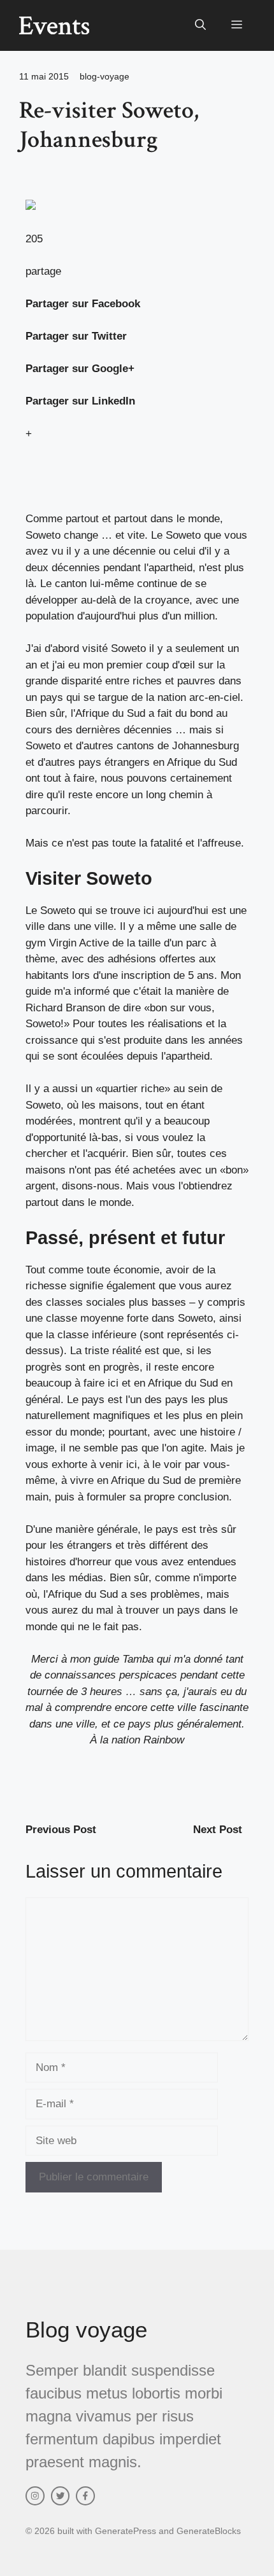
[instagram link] (35, 2496)
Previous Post (61, 1830)
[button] (200, 25)
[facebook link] (85, 2496)
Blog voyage (86, 2330)
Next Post (218, 1830)
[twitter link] (61, 2496)
